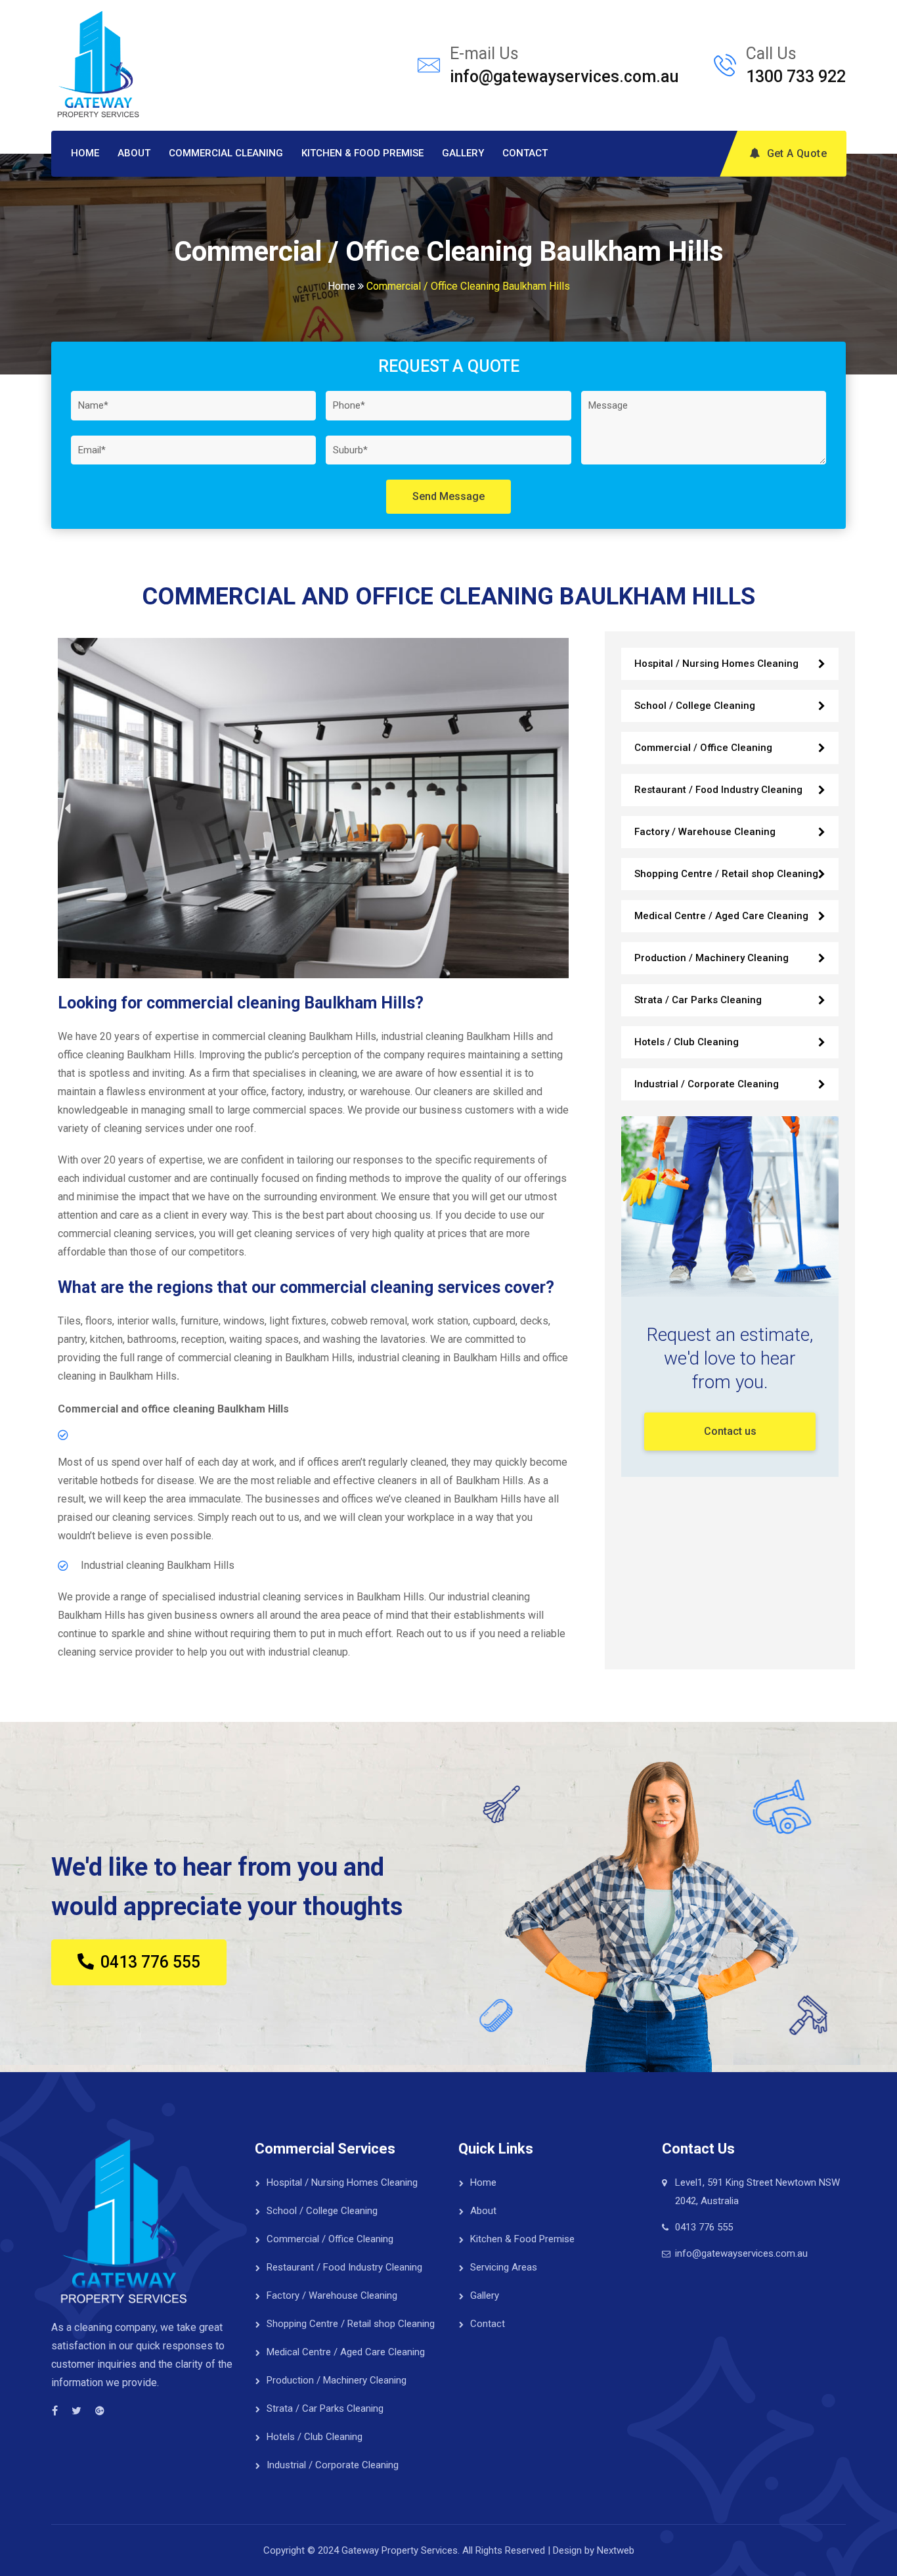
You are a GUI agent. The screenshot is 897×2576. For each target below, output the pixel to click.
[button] (67, 808)
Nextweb (616, 2550)
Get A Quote (797, 153)
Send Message (448, 496)
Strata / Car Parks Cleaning (698, 1000)
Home (85, 153)
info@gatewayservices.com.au (564, 77)
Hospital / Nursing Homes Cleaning (716, 664)
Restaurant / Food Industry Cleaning (718, 790)
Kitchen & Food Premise (362, 153)
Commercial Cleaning (226, 153)
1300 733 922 (796, 77)
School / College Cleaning (695, 706)
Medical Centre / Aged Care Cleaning (721, 916)
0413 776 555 (704, 2227)
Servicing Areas (504, 2267)
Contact (525, 153)
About (134, 153)
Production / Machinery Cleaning (711, 958)
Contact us (730, 1431)
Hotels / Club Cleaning (687, 1042)
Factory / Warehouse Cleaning (705, 832)
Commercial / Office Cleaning (703, 748)
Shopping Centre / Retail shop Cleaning (726, 874)
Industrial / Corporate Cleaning (707, 1084)
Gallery (463, 153)
